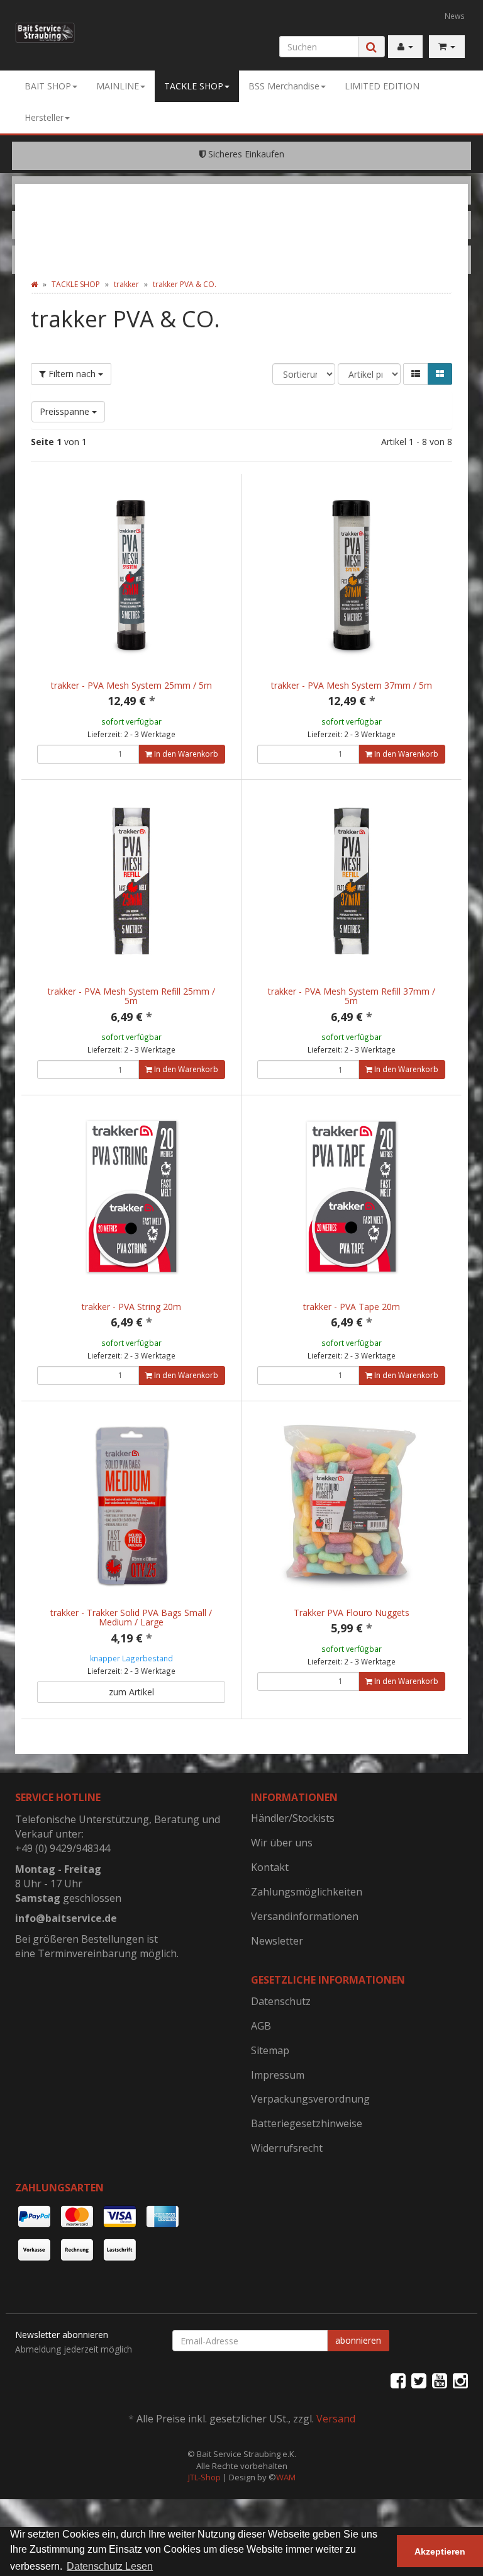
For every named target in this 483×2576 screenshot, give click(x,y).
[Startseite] (34, 284)
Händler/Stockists (293, 1818)
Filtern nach (72, 374)
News (455, 16)
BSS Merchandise (284, 86)
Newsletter (277, 1941)
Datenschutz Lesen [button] (110, 2566)
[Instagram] (460, 2380)
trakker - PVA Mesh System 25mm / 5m (131, 685)
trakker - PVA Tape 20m (352, 1307)
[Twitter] (419, 2380)
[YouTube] (440, 2380)
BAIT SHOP (48, 86)
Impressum (278, 2075)
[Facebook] (398, 2380)
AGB (261, 2026)
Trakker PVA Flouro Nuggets (352, 1613)
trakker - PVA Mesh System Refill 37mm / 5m (352, 996)
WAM (286, 2477)
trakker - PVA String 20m (131, 1307)
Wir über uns (282, 1843)
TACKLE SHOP (194, 86)
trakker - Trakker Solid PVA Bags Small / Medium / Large (131, 1617)
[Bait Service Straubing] (45, 33)
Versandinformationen (305, 1916)
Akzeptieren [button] (440, 2551)
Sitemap (270, 2050)
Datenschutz (281, 2001)
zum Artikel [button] (131, 1692)
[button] (416, 374)
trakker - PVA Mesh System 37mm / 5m (352, 685)
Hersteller (44, 117)
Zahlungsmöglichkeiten (307, 1892)
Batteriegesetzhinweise (307, 2123)
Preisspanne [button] (66, 411)
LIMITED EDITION (382, 86)
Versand (336, 2419)
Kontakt (270, 1867)
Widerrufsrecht (287, 2148)
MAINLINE (118, 86)
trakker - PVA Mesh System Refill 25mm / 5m (131, 996)
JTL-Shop (204, 2477)
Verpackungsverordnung (310, 2099)
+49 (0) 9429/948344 (63, 1848)
